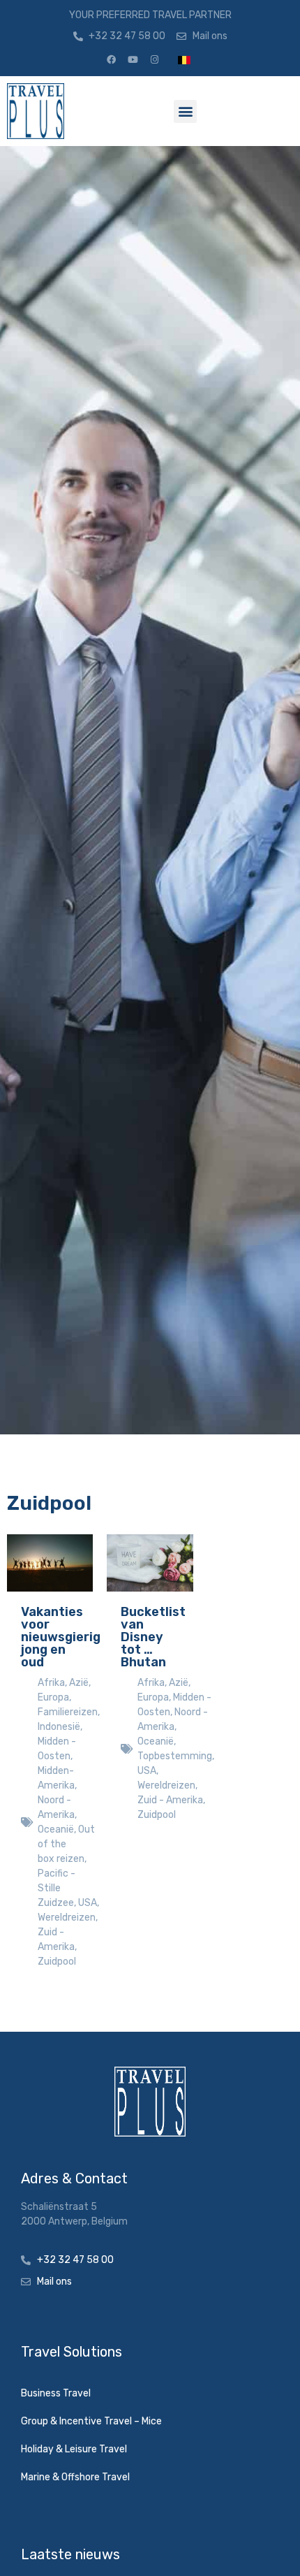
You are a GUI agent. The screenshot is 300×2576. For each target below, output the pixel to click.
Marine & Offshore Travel (75, 2477)
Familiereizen (68, 1712)
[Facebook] (111, 60)
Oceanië (56, 1829)
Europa (53, 1697)
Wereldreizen (67, 1918)
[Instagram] (154, 60)
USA (88, 1903)
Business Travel (56, 2393)
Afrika (51, 1683)
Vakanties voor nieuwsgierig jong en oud (61, 1637)
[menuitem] (184, 60)
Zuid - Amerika (170, 1800)
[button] (185, 111)
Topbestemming (175, 1756)
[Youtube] (133, 60)
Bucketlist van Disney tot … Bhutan (153, 1637)
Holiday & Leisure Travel (74, 2449)
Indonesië (59, 1727)
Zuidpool (57, 1962)
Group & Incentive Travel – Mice (91, 2421)
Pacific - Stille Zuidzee (57, 1888)
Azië (79, 1683)
